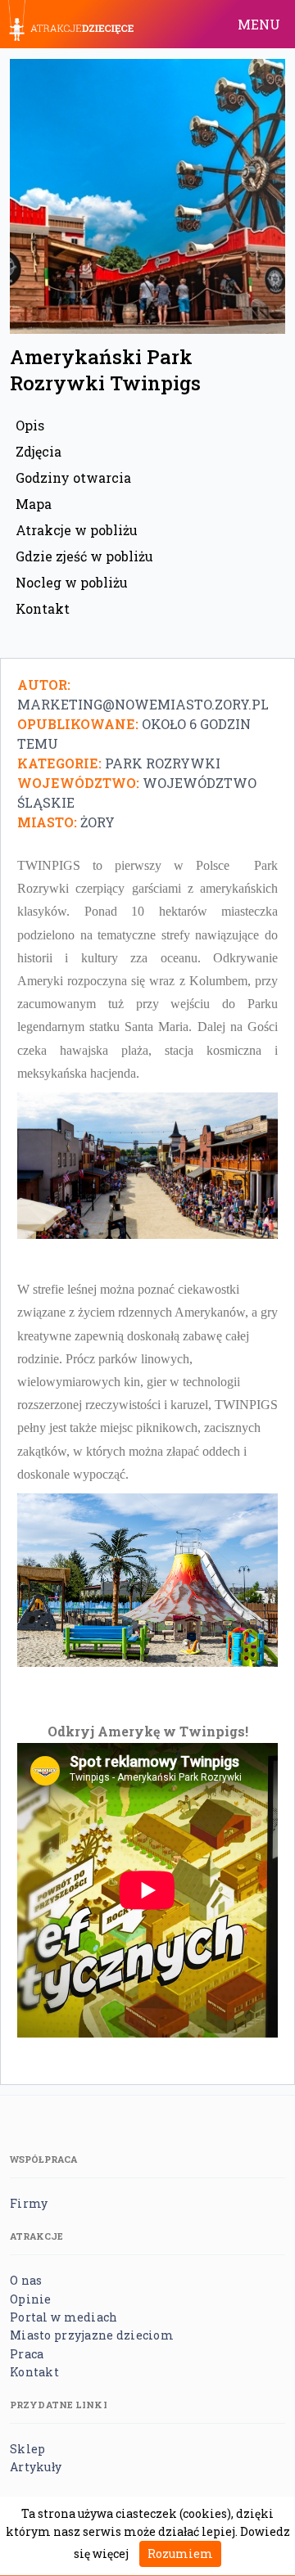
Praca (27, 2354)
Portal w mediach (64, 2317)
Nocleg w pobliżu (72, 582)
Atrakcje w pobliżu (77, 530)
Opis (30, 425)
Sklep (27, 2449)
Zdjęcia (39, 451)
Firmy (29, 2203)
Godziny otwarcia (73, 477)
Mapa (34, 504)
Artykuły (36, 2467)
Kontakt (43, 608)
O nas (26, 2280)
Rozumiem (180, 2553)
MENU (259, 24)
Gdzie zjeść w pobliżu (84, 556)
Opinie (31, 2299)
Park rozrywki (163, 763)
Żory (98, 822)
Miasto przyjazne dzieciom (92, 2335)
